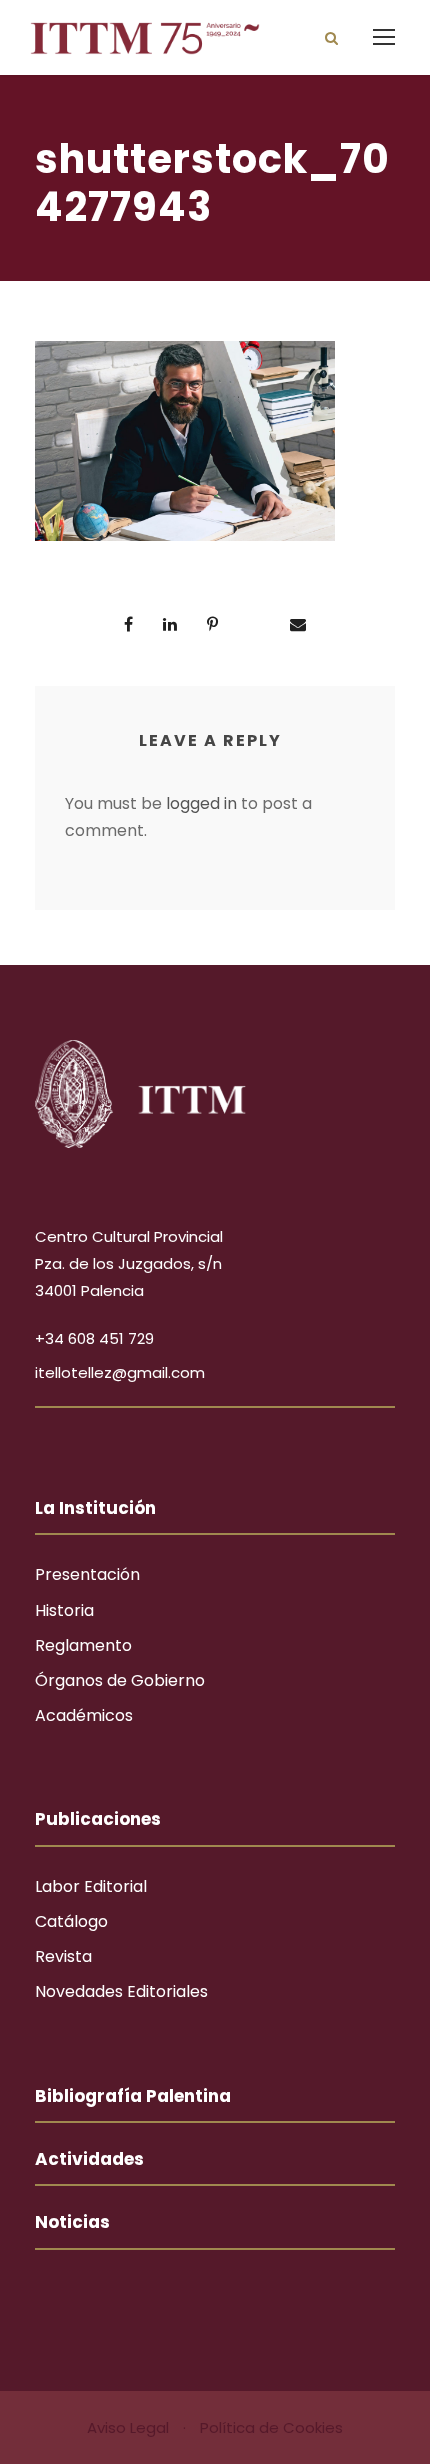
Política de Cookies (271, 2427)
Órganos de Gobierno (120, 1680)
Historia (64, 1610)
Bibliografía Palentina (133, 2096)
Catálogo (71, 1921)
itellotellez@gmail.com (120, 1372)
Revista (63, 1956)
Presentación (87, 1574)
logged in (201, 803)
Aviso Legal (130, 2427)
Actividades (89, 2159)
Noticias (72, 2222)
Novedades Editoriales (121, 1991)
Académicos (84, 1715)
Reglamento (83, 1645)
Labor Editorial (91, 1886)
